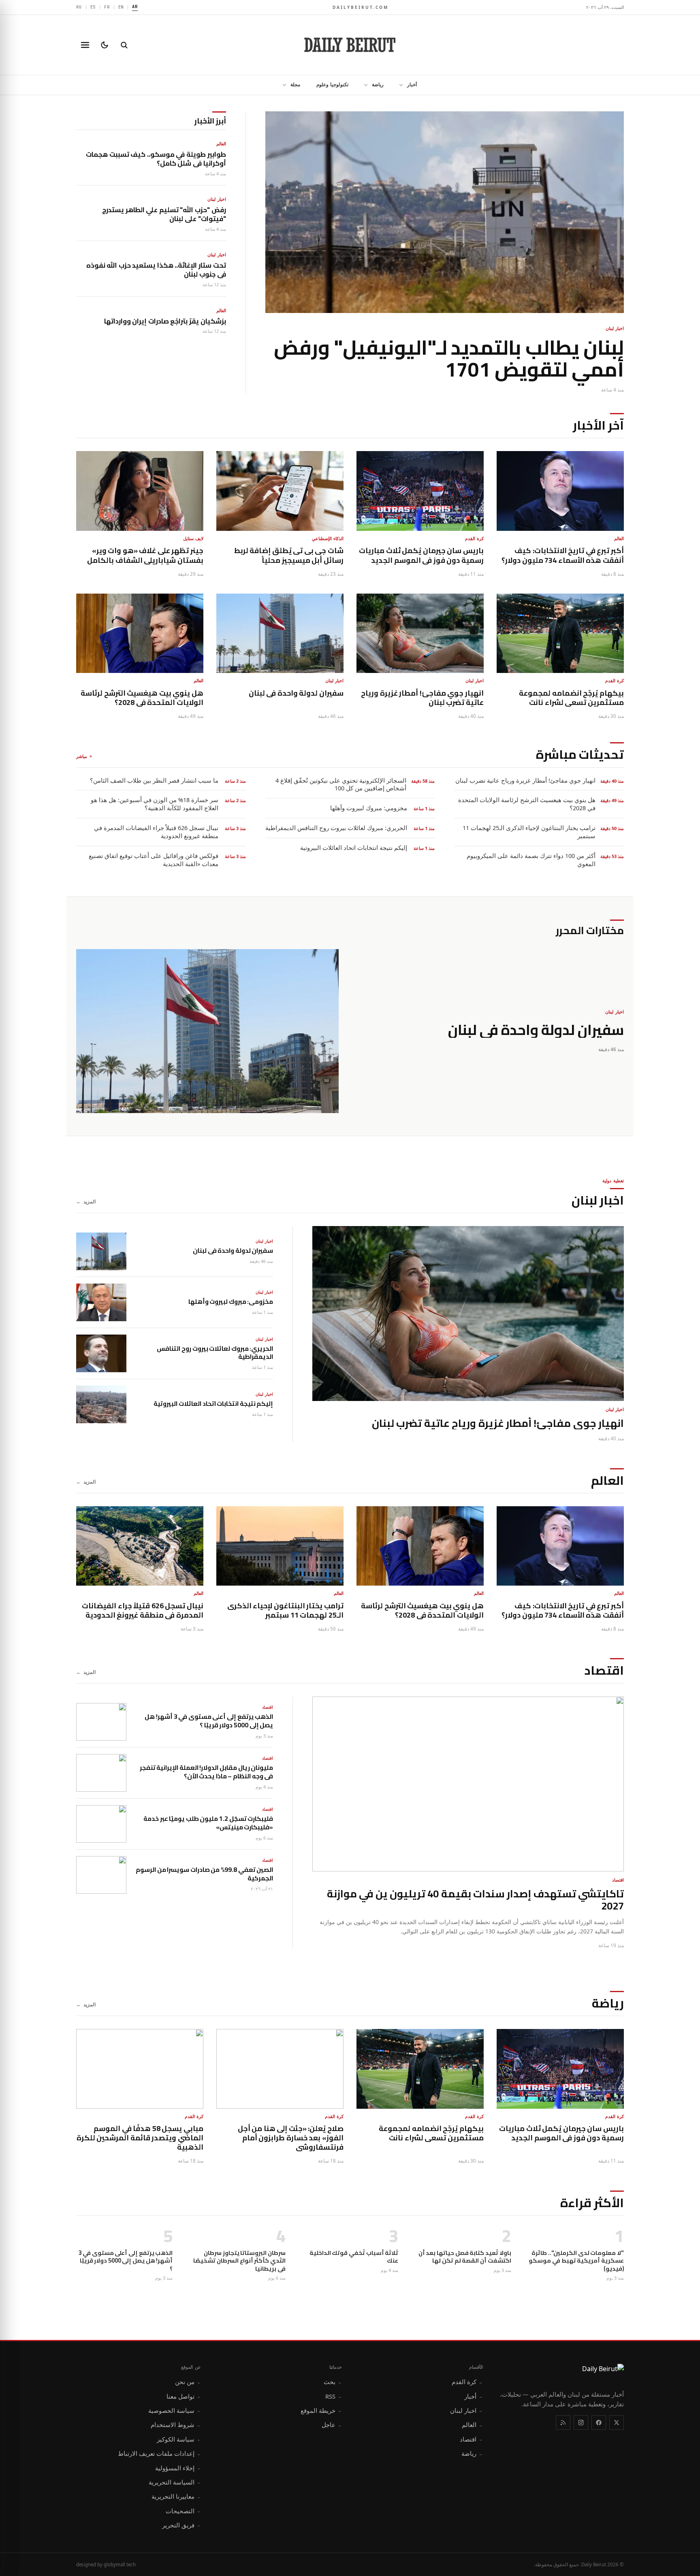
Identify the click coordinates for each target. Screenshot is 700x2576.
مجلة (295, 84)
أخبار (412, 84)
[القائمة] (85, 45)
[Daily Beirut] (350, 45)
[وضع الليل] (105, 45)
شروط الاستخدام (176, 2425)
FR (107, 7)
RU (79, 7)
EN (121, 7)
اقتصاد (471, 2439)
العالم (472, 2425)
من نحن (188, 2382)
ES (93, 7)
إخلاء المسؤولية (178, 2468)
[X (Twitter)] (617, 2423)
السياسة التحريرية (175, 2482)
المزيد (86, 1202)
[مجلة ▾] (282, 85)
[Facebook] (599, 2423)
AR (135, 6)
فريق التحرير (181, 2525)
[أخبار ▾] (399, 85)
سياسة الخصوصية (175, 2410)
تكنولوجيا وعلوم (332, 84)
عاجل (332, 2425)
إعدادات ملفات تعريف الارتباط (159, 2453)
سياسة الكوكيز (179, 2439)
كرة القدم (467, 2382)
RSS (334, 2396)
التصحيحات (183, 2511)
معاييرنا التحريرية (176, 2496)
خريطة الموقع (321, 2410)
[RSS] (563, 2423)
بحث (333, 2382)
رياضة (378, 84)
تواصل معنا (184, 2396)
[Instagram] (581, 2423)
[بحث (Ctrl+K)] (124, 45)
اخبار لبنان (466, 2410)
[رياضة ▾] (363, 85)
